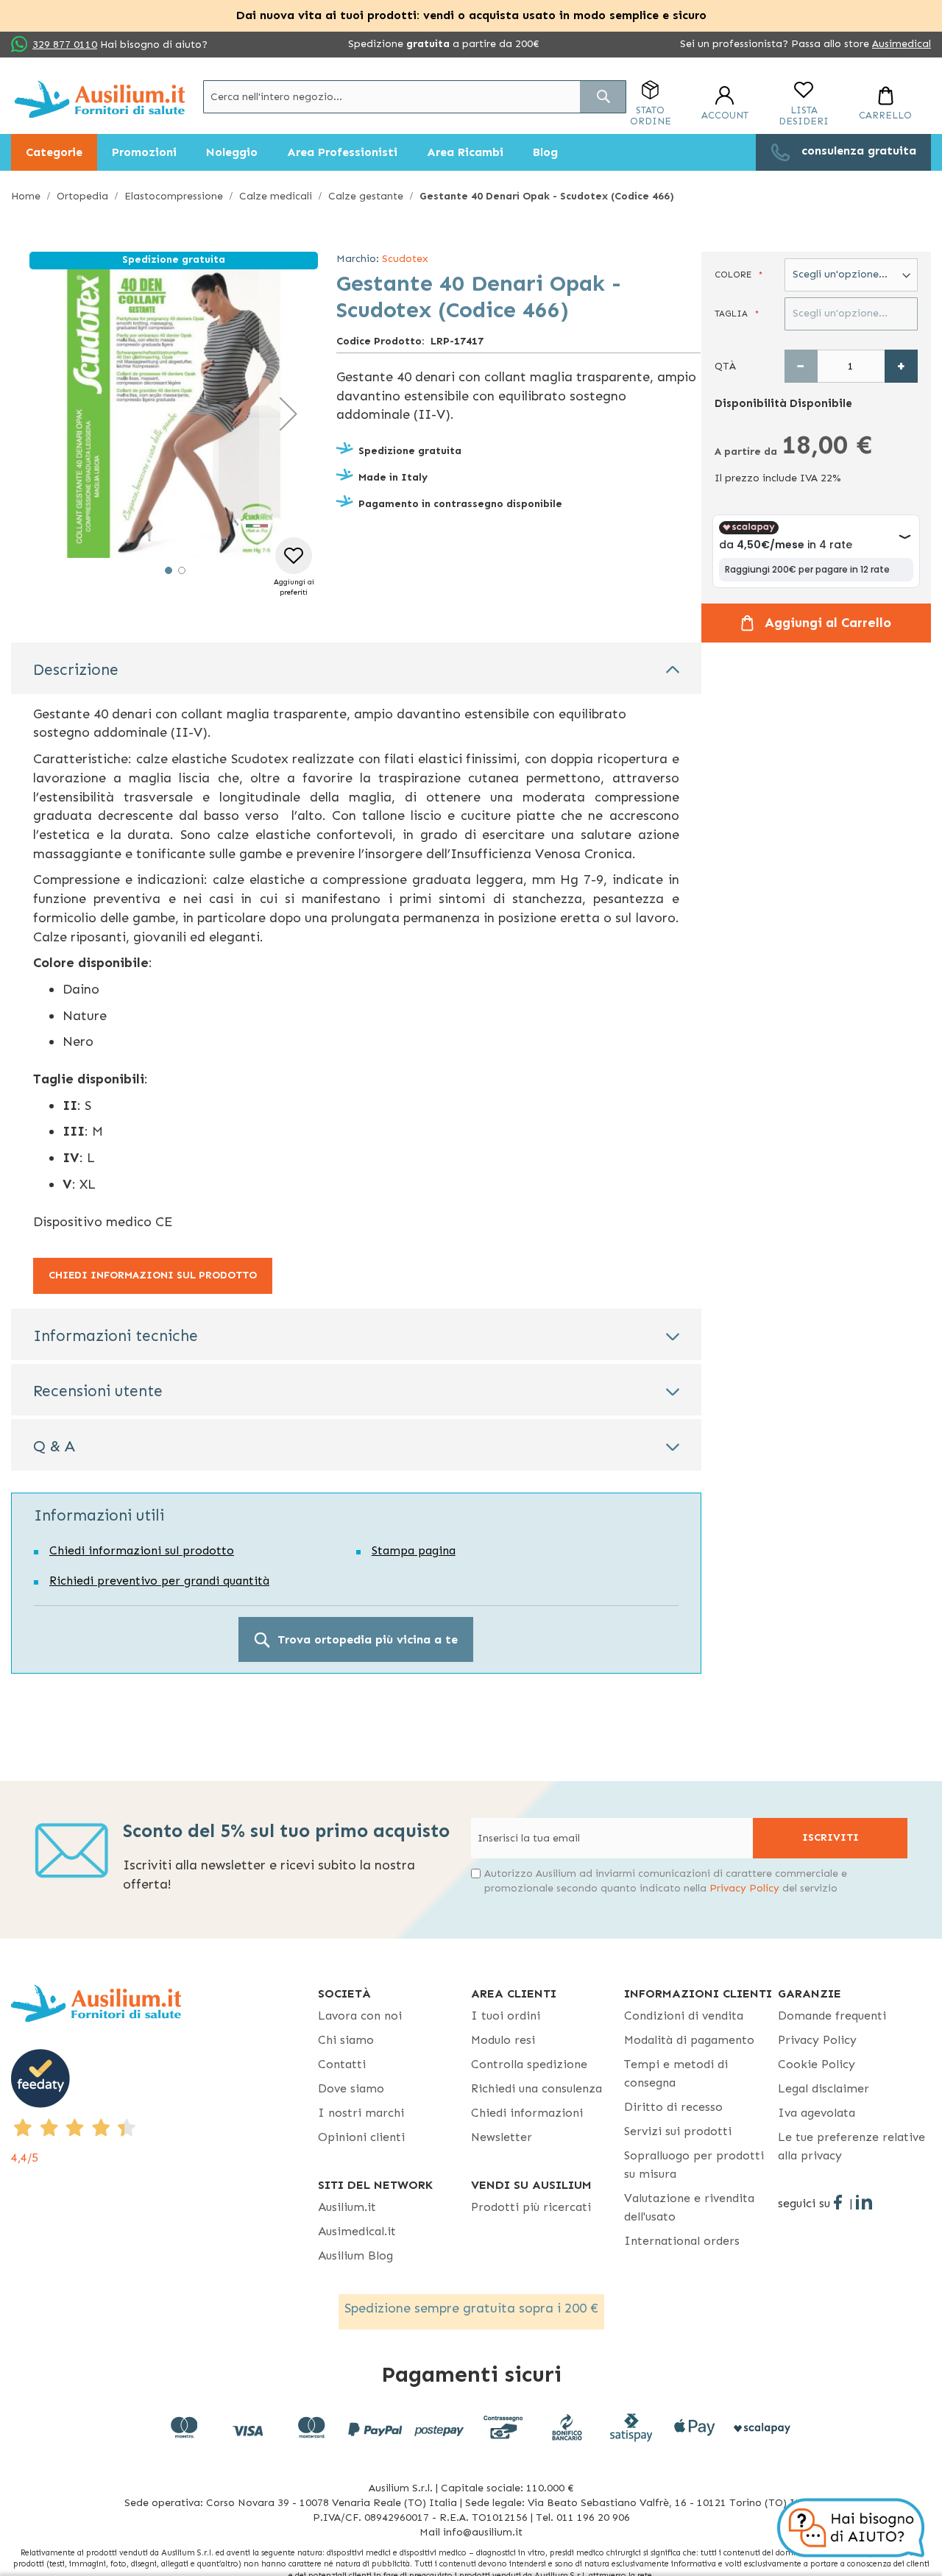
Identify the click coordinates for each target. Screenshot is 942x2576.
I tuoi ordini (506, 2016)
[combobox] (415, 97)
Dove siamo (351, 2088)
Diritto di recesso (673, 2107)
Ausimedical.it (357, 2231)
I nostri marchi (361, 2113)
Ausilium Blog (355, 2255)
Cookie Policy (817, 2064)
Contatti (342, 2064)
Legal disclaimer (824, 2088)
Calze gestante (366, 196)
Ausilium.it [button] (347, 2207)
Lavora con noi (360, 2016)
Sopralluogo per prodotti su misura (694, 2165)
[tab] (356, 668)
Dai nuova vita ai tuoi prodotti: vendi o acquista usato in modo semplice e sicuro (471, 15)
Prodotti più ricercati (531, 2207)
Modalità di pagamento (689, 2040)
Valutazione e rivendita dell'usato (689, 2207)
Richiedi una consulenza (536, 2088)
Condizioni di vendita (684, 2016)
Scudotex (405, 259)
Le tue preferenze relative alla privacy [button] (851, 2146)
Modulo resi (503, 2040)
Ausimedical (902, 44)
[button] (288, 414)
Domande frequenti (832, 2016)
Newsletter (502, 2137)
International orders (682, 2241)
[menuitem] (54, 152)
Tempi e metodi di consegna (676, 2073)
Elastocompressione (174, 196)
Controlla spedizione (529, 2064)
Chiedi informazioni (527, 2113)
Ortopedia (82, 196)
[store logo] (100, 99)
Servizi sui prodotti (678, 2131)
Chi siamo (346, 2040)
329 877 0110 (65, 45)
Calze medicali (276, 196)
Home (26, 196)
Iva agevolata (817, 2113)
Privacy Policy (744, 1888)
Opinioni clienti (361, 2137)
